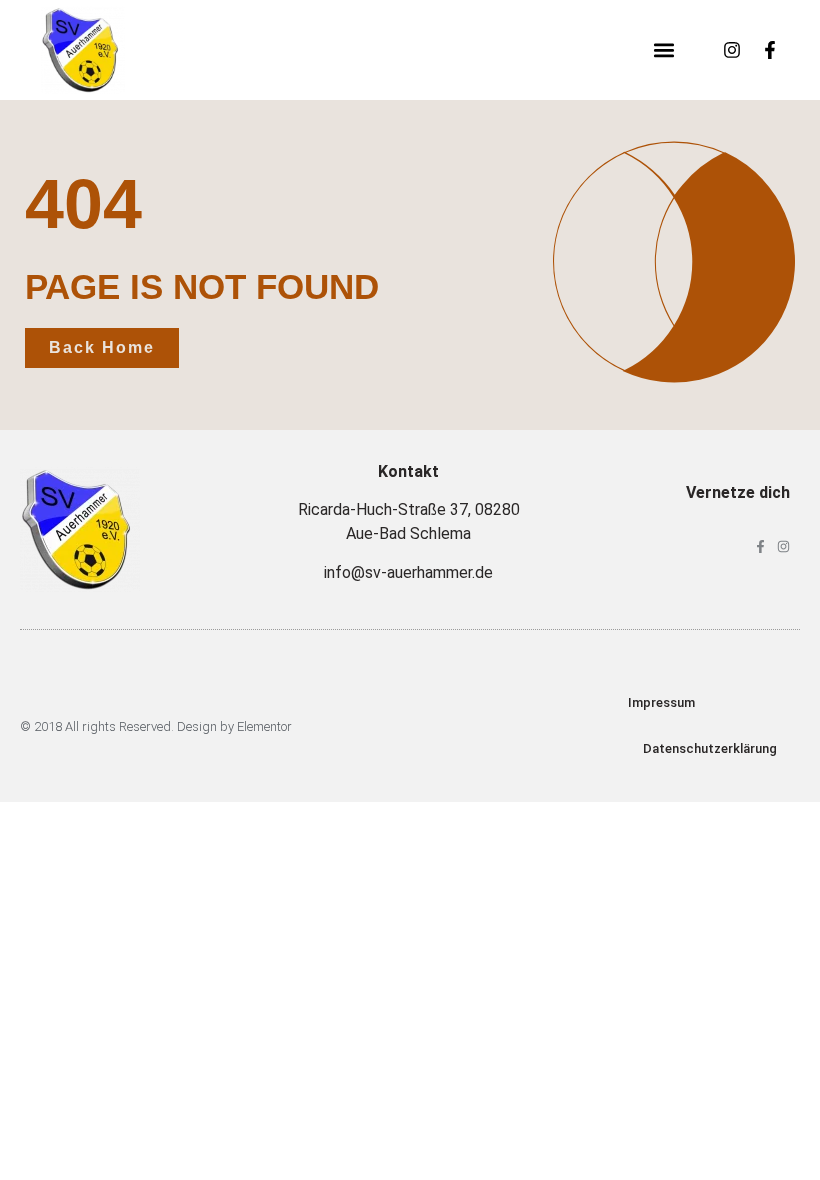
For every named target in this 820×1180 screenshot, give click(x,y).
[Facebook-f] (770, 50)
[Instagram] (732, 50)
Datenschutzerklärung (710, 748)
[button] (663, 50)
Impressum (661, 702)
